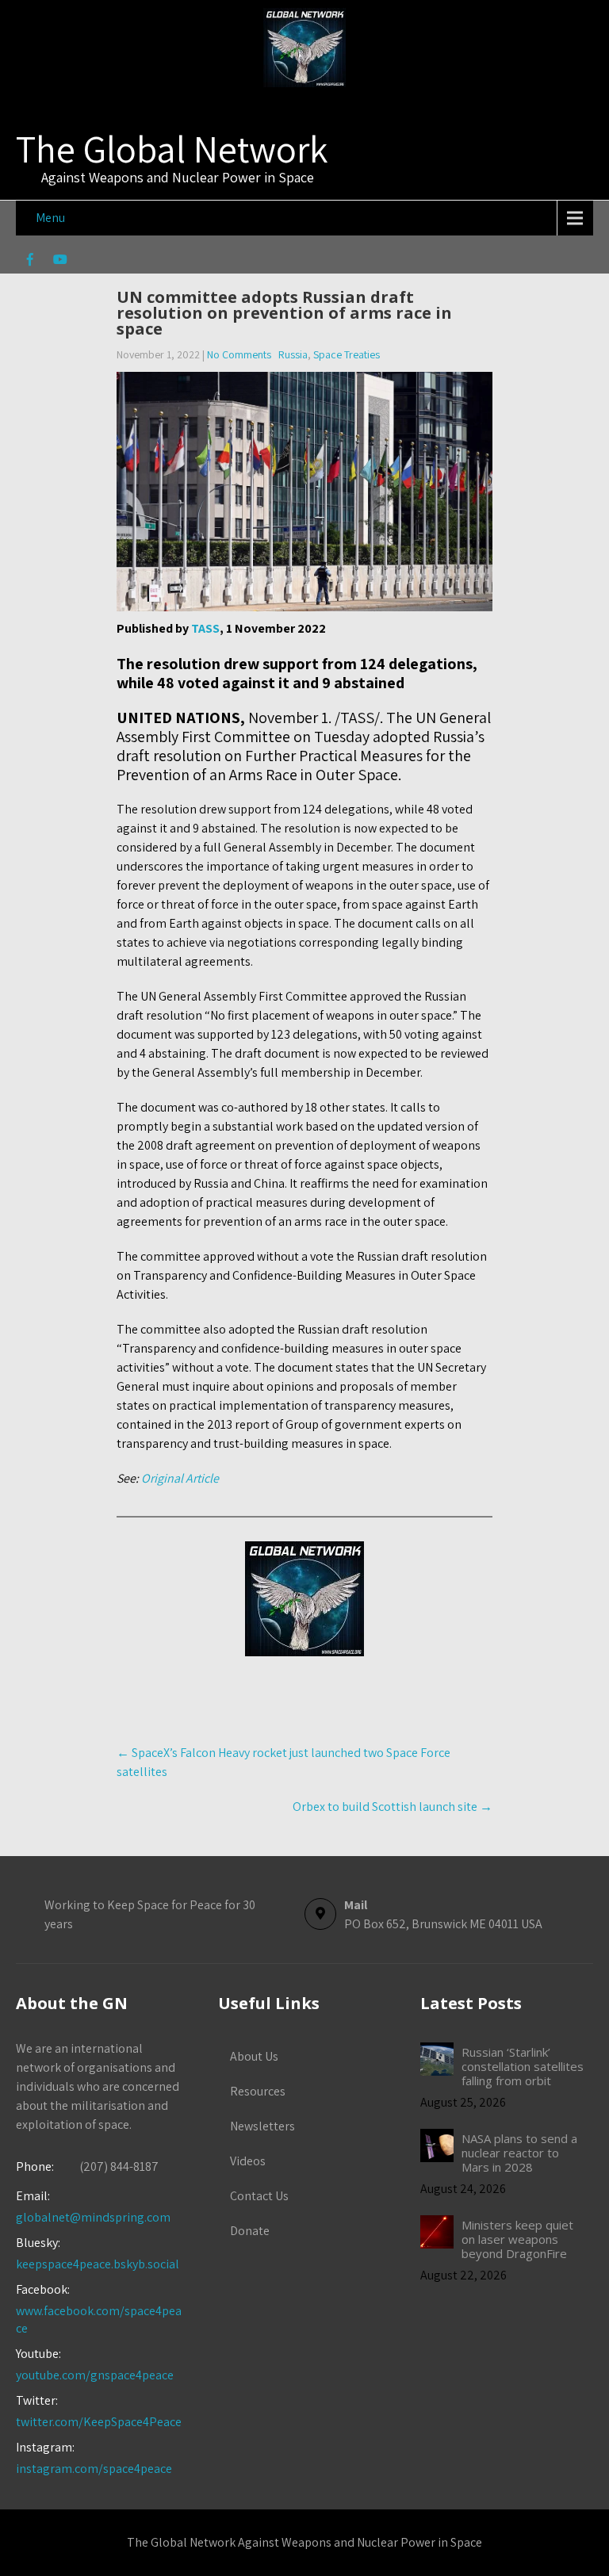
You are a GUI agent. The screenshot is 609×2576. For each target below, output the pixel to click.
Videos (248, 2161)
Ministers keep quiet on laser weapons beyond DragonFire (517, 2239)
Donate (250, 2231)
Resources (258, 2091)
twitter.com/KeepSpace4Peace (99, 2422)
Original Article (180, 1478)
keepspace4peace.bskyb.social (98, 2264)
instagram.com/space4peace (94, 2469)
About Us (254, 2056)
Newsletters (262, 2126)
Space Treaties (347, 354)
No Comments (239, 354)
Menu (50, 218)
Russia (293, 354)
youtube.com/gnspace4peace (95, 2375)
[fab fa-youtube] (60, 262)
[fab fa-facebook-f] (30, 262)
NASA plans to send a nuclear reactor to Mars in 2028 (519, 2153)
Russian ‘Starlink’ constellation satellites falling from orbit (523, 2066)
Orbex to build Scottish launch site (393, 1807)
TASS (205, 628)
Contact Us (259, 2196)
